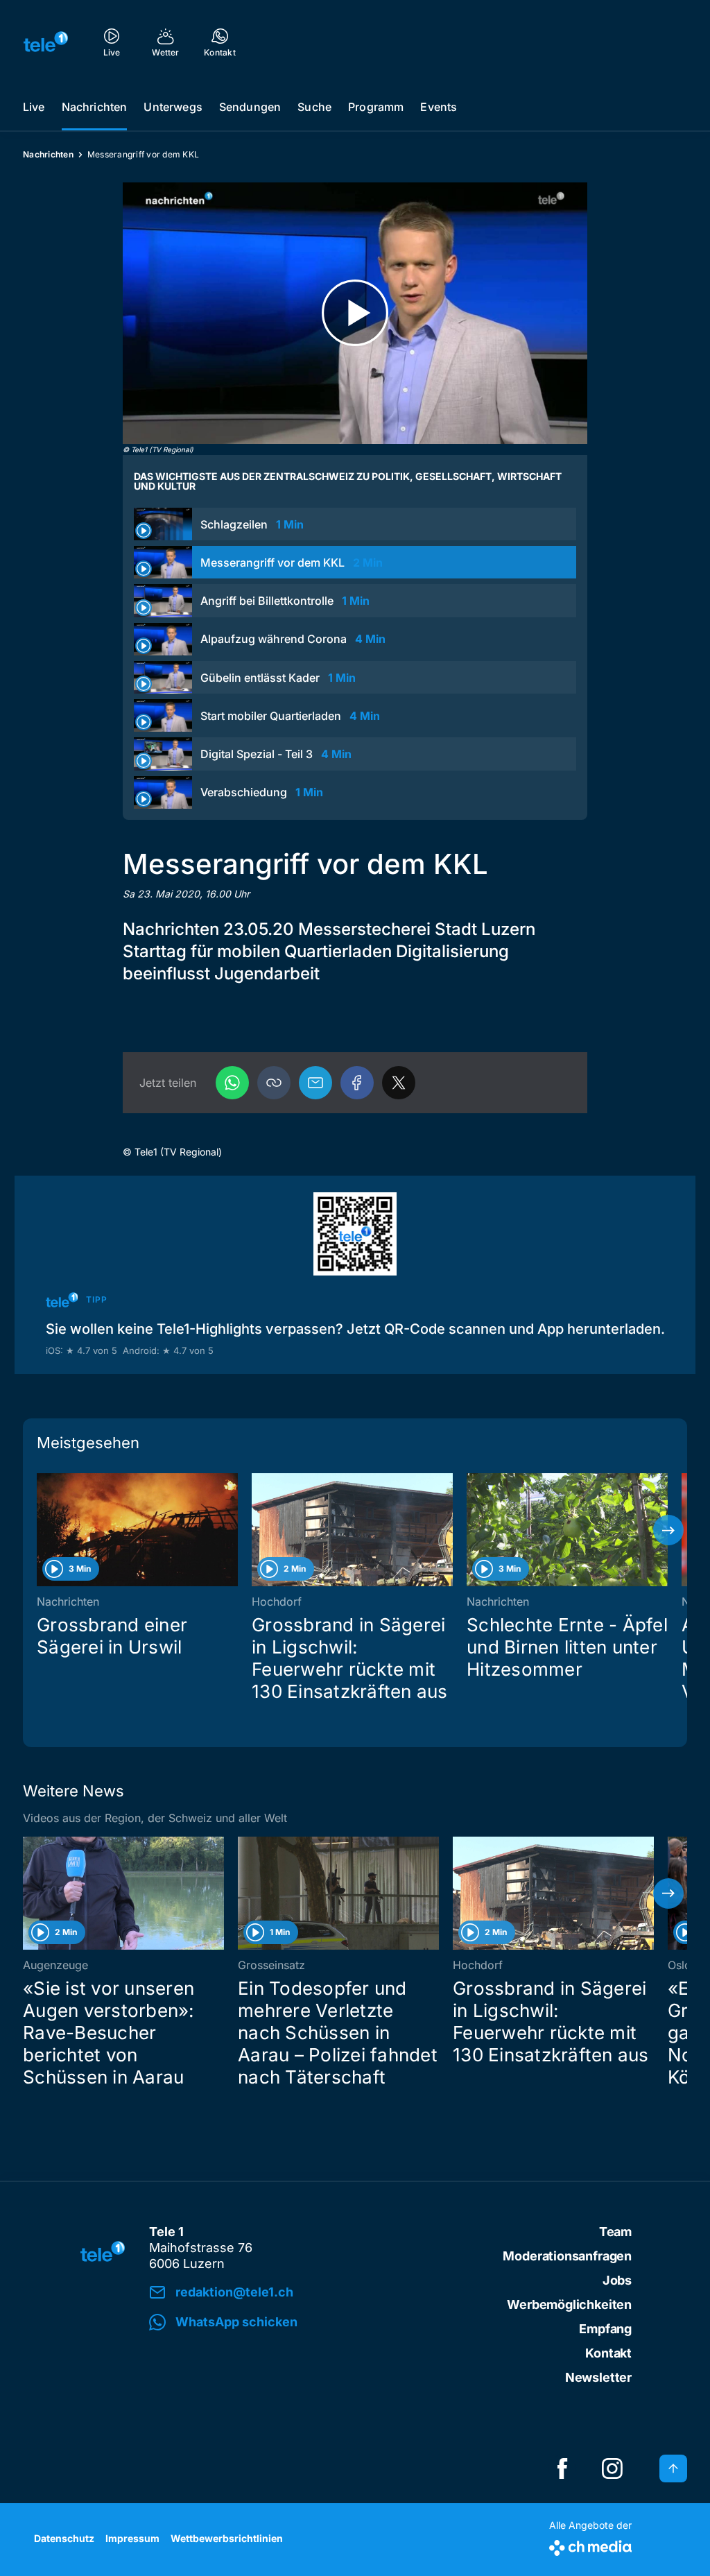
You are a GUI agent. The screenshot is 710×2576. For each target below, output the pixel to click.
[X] (399, 1083)
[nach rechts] (668, 1530)
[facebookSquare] (562, 2468)
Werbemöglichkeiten (569, 2304)
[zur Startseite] (46, 42)
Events (439, 107)
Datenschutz (64, 2538)
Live (34, 107)
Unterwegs (173, 107)
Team (615, 2232)
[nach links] (42, 1530)
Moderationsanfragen (567, 2256)
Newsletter (598, 2377)
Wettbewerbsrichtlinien (227, 2538)
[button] (274, 1083)
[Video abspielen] (355, 313)
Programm (376, 107)
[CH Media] (590, 2545)
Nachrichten (95, 107)
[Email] (315, 1083)
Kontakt (608, 2353)
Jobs (617, 2280)
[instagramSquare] (612, 2468)
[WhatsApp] (232, 1083)
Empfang (605, 2329)
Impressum (132, 2538)
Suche (314, 107)
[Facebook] (357, 1083)
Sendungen (250, 107)
